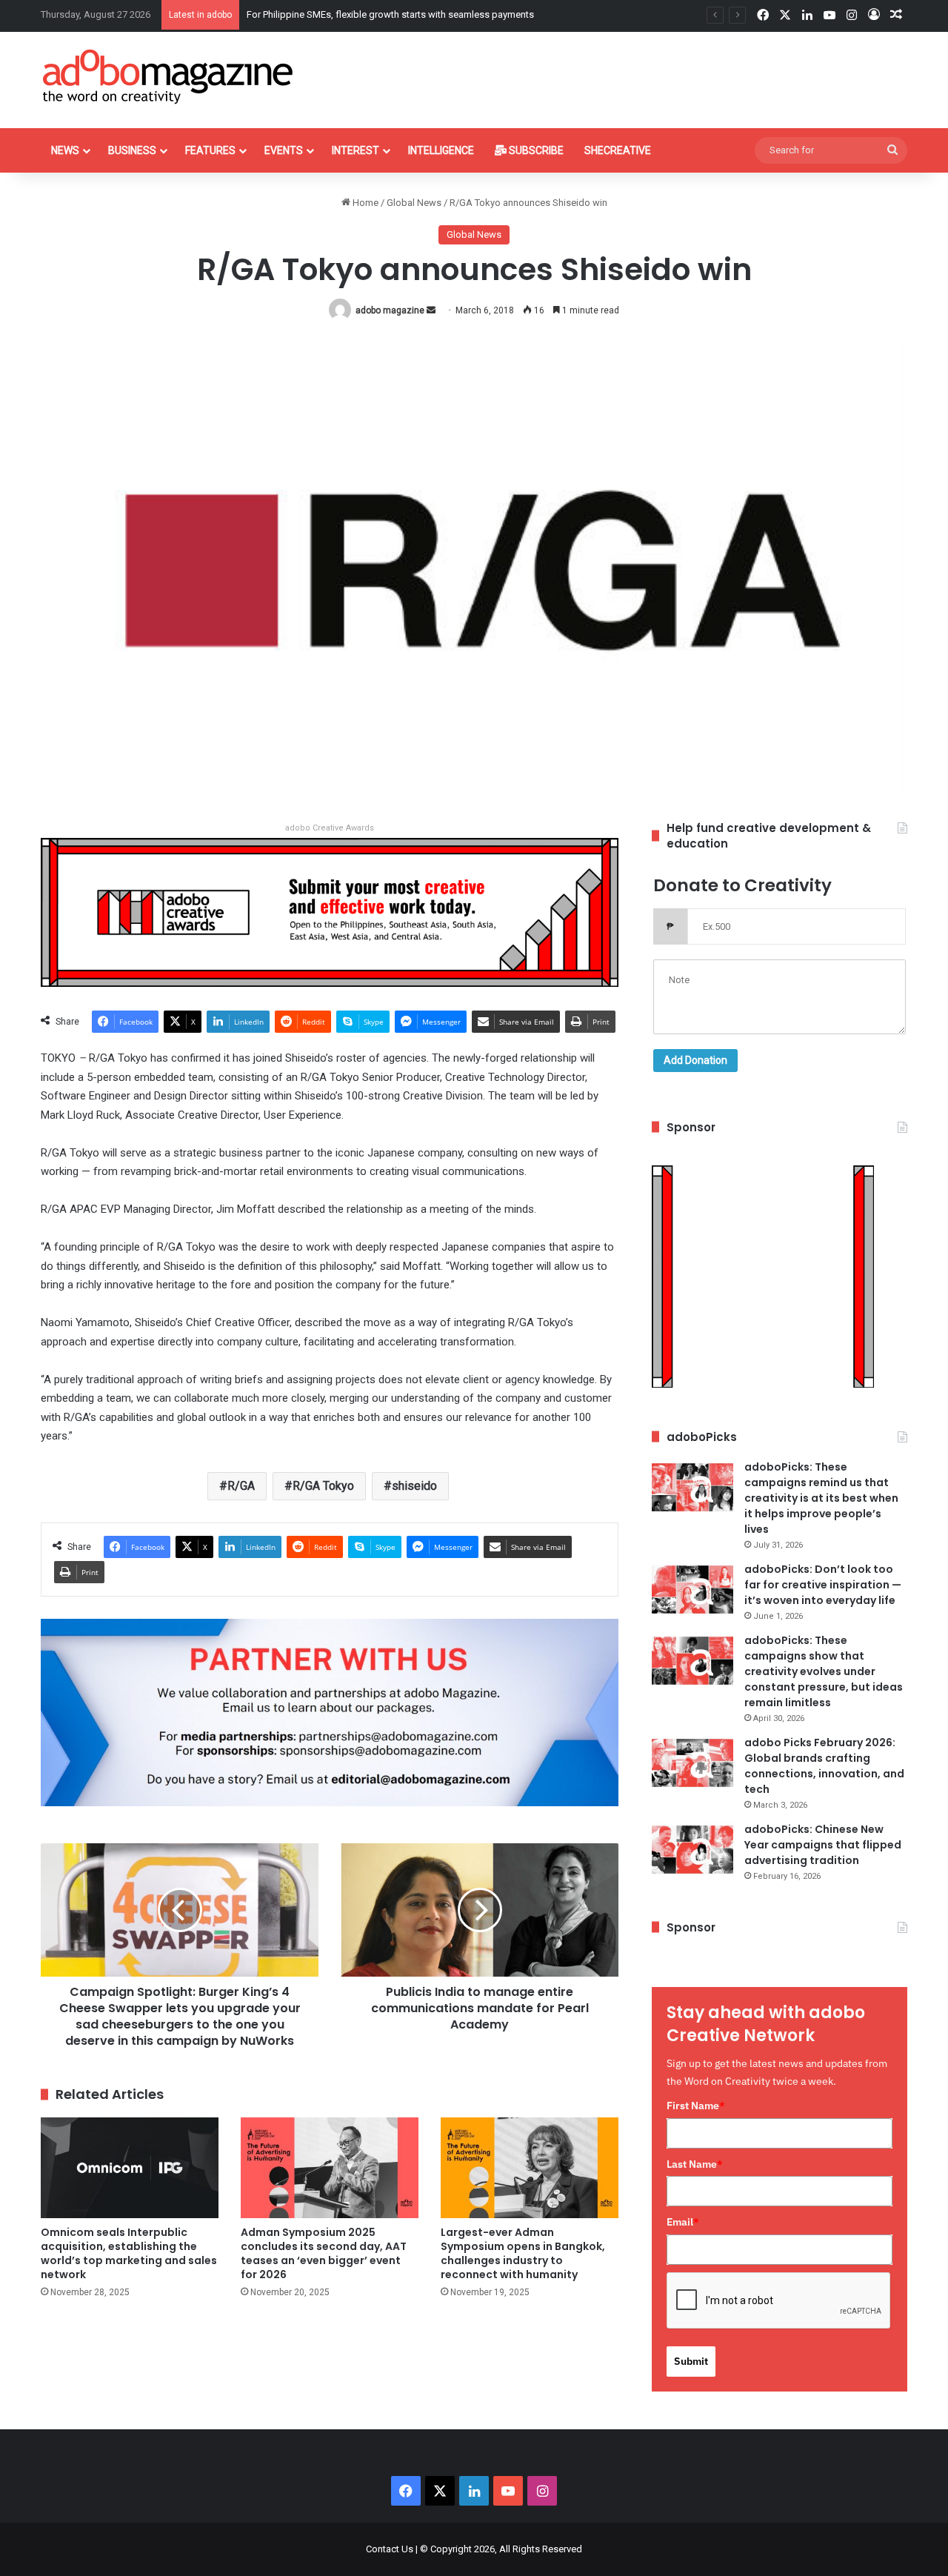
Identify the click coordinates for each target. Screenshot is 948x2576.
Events (284, 150)
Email (683, 2222)
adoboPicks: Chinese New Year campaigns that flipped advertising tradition (823, 1845)
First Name (696, 2106)
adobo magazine (390, 310)
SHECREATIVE (618, 150)
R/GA (241, 1486)
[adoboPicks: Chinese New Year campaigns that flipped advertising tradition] (692, 1850)
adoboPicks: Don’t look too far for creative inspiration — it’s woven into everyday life (823, 1585)
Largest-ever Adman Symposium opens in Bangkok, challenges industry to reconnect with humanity (523, 2253)
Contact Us (390, 2549)
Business (132, 150)
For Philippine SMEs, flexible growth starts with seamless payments (390, 14)
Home (364, 203)
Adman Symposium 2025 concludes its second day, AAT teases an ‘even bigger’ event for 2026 (324, 2253)
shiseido (414, 1486)
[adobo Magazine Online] (168, 76)
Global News (414, 203)
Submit (691, 2361)
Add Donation (695, 1060)
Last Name (695, 2164)
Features (210, 150)
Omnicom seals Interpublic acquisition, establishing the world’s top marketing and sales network (129, 2253)
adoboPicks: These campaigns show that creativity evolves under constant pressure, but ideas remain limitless (824, 1671)
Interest (355, 150)
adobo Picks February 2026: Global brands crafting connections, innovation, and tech (824, 1766)
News (65, 150)
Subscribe (535, 150)
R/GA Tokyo (323, 1486)
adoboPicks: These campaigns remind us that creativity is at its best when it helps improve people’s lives (821, 1498)
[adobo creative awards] (330, 912)
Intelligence (441, 150)
